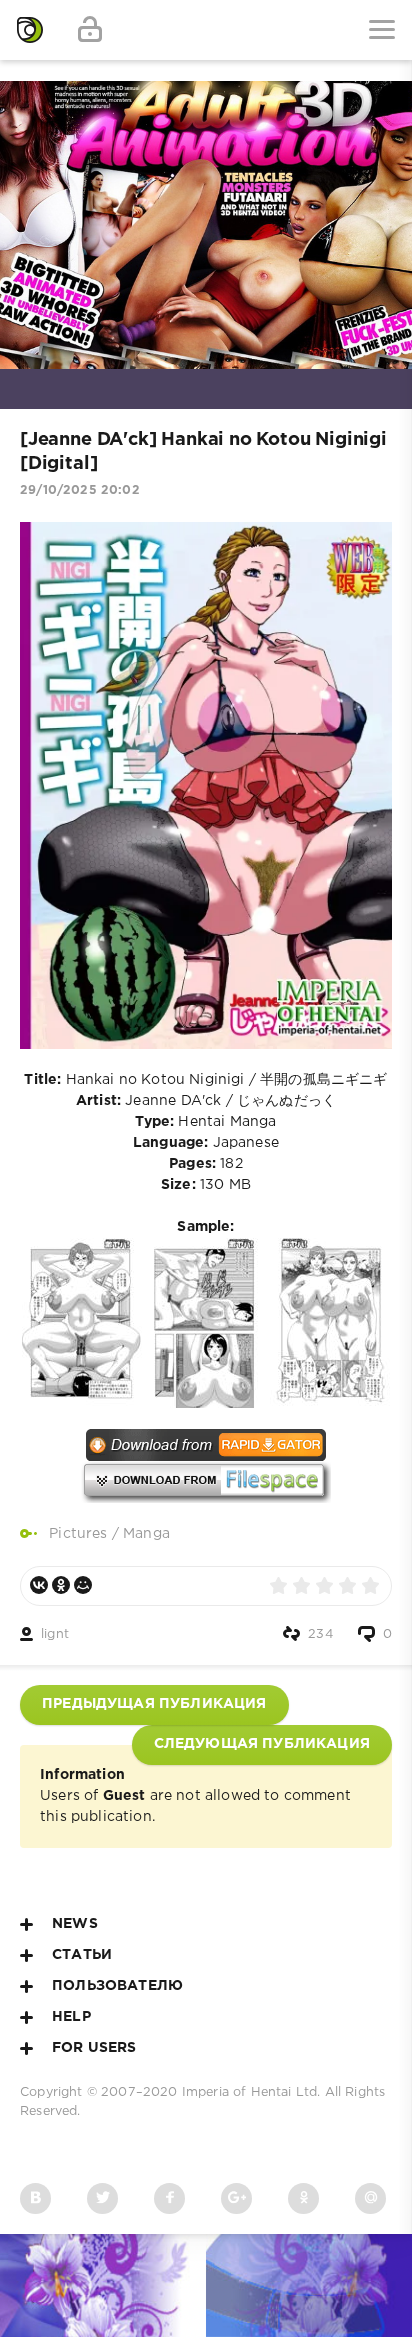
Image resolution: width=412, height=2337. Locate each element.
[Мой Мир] (83, 1585)
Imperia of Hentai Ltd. (253, 2092)
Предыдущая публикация (154, 1704)
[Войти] (90, 30)
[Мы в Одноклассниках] (303, 2198)
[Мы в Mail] (370, 2198)
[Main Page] (30, 30)
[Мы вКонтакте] (35, 2198)
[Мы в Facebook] (169, 2198)
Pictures (78, 1534)
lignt (55, 1634)
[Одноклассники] (61, 1585)
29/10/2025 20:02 (80, 490)
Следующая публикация (262, 1744)
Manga (146, 1534)
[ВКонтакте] (39, 1585)
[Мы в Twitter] (102, 2198)
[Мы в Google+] (236, 2198)
